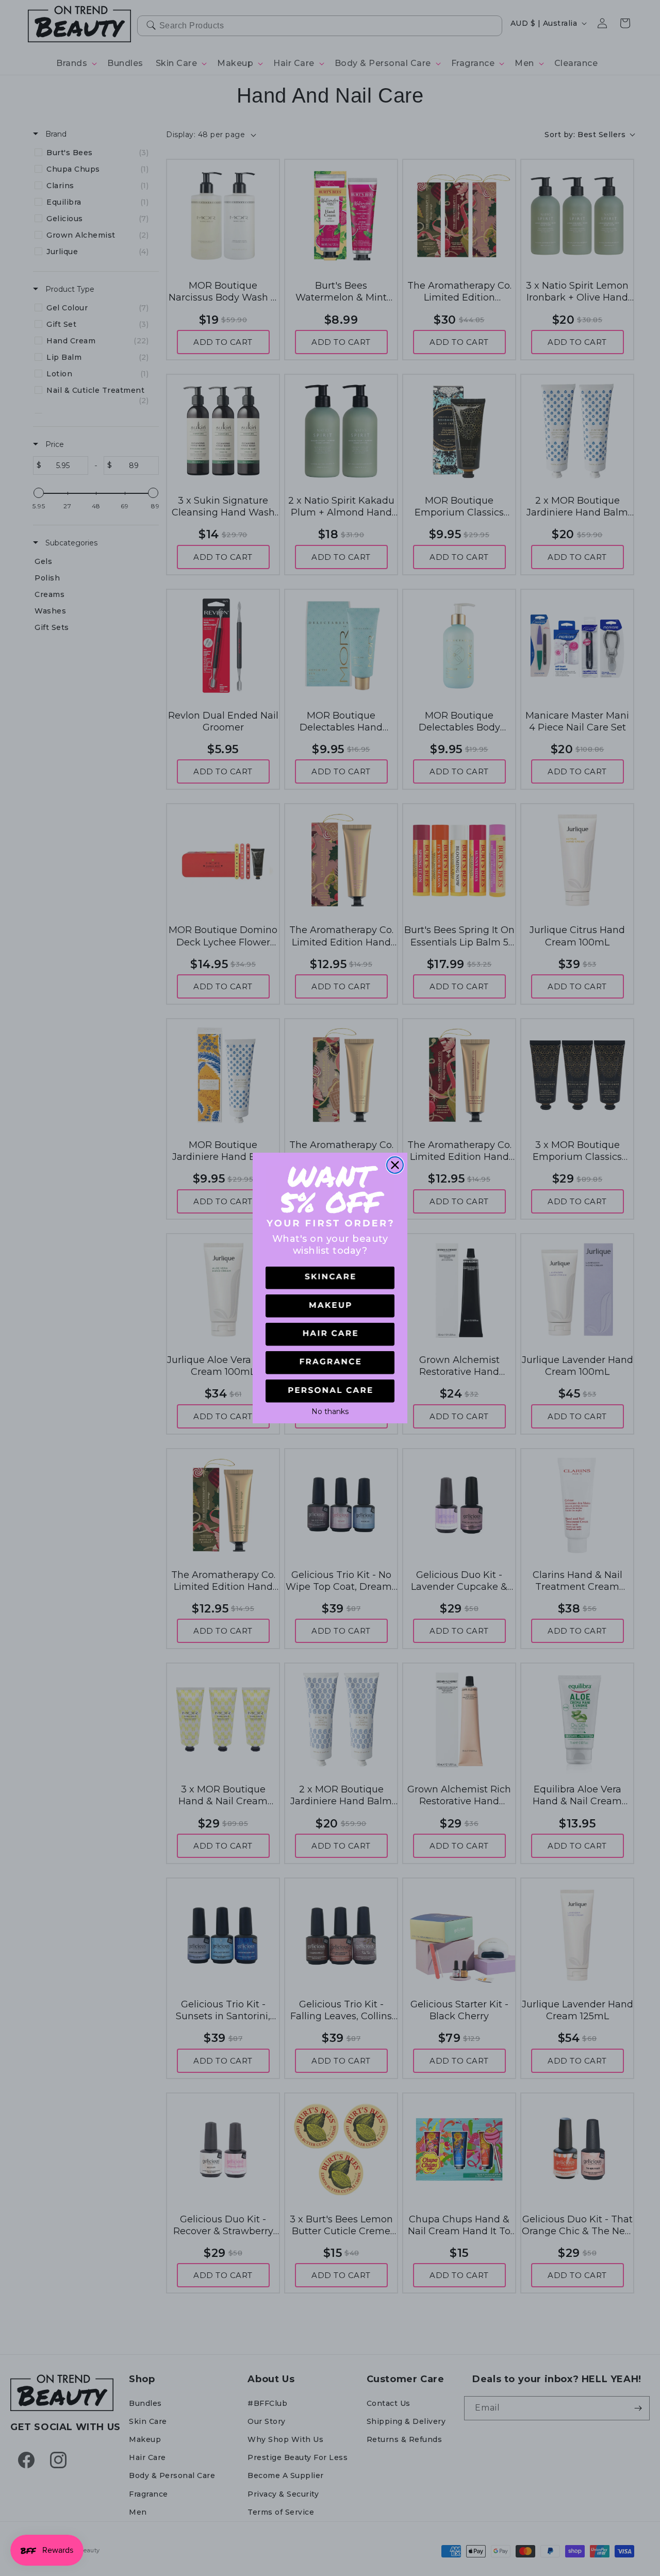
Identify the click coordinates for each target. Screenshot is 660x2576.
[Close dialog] (395, 1165)
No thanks (330, 1410)
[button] (330, 1278)
